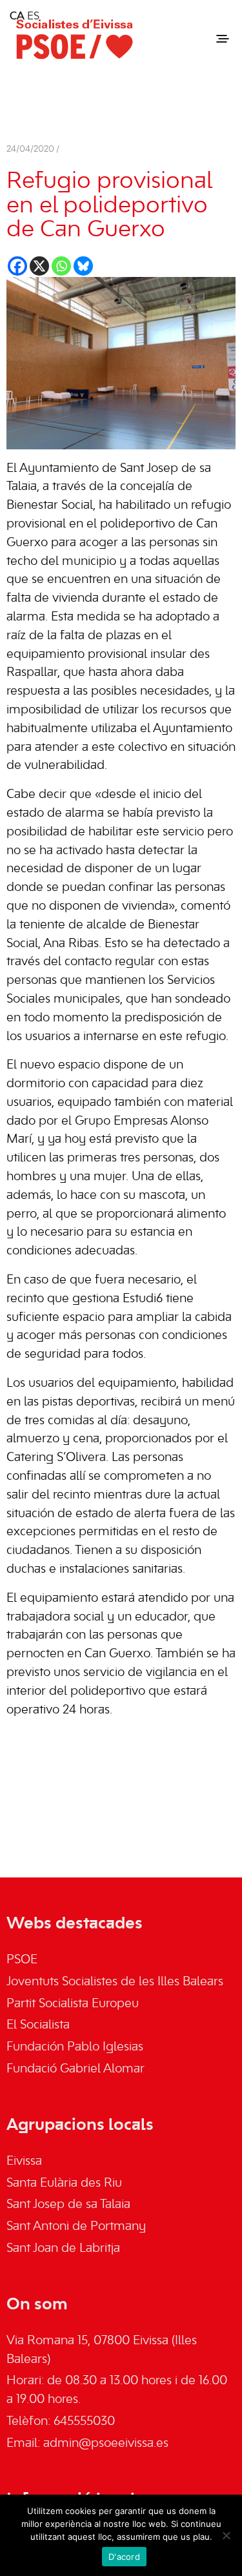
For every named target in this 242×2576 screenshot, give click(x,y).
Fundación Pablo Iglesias (75, 2047)
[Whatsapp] (61, 266)
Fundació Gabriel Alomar (76, 2069)
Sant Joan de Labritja (63, 2249)
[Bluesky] (83, 266)
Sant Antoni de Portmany (76, 2227)
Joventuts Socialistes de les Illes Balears (115, 1982)
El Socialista (38, 2025)
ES (33, 17)
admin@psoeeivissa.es (106, 2444)
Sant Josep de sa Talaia (68, 2205)
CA (17, 17)
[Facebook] (17, 266)
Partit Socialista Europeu (73, 2004)
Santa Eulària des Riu (64, 2183)
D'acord (124, 2557)
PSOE (22, 1960)
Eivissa (24, 2162)
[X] (39, 266)
